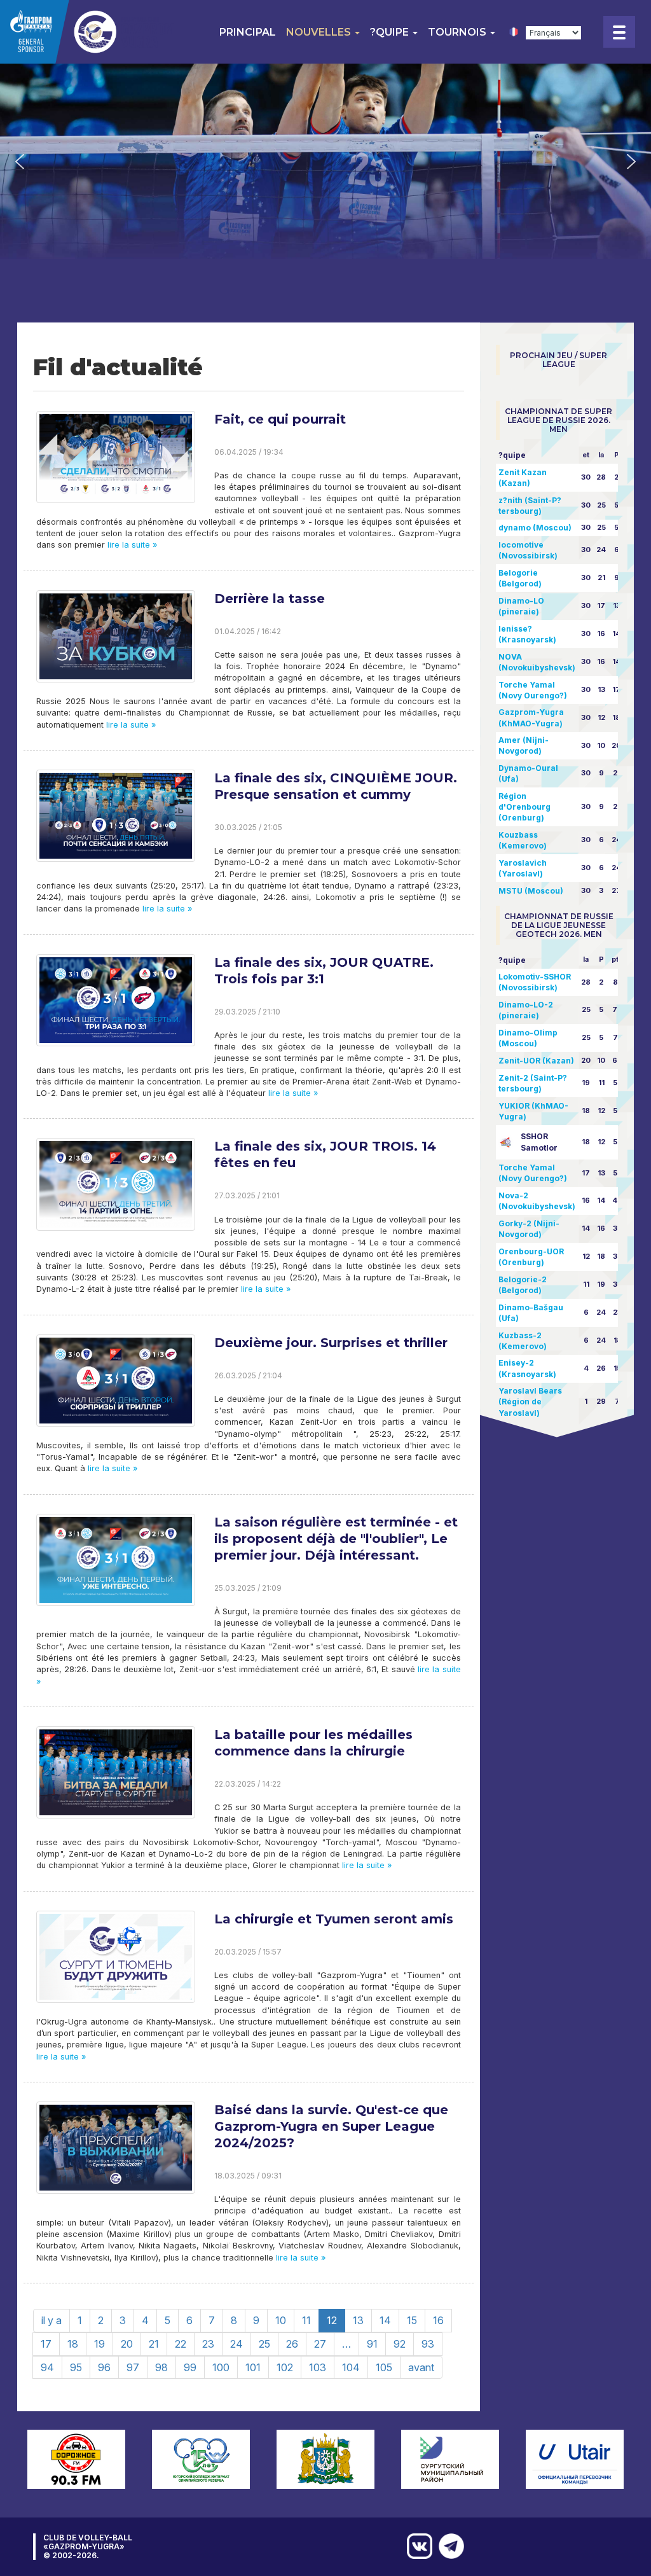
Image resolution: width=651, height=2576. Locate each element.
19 (99, 2344)
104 (351, 2367)
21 (154, 2344)
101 (253, 2367)
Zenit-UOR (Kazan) (536, 1061)
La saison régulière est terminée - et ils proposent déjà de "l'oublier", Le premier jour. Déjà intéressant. (336, 1539)
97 (133, 2367)
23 (208, 2344)
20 (127, 2344)
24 (236, 2344)
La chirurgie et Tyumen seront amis (334, 1919)
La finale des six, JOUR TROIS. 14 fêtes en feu (325, 1154)
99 (190, 2367)
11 (306, 2320)
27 (320, 2344)
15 (412, 2320)
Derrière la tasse (270, 599)
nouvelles (320, 32)
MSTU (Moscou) (531, 891)
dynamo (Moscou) (535, 528)
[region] (325, 161)
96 (104, 2367)
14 (385, 2320)
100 (221, 2367)
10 (281, 2320)
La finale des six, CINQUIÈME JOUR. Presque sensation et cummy (336, 786)
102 (285, 2367)
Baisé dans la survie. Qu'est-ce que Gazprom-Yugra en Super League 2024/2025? (331, 2126)
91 (372, 2344)
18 (73, 2344)
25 (264, 2344)
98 (161, 2367)
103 (318, 2367)
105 (384, 2367)
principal (248, 32)
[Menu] (619, 32)
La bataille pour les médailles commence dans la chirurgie (313, 1743)
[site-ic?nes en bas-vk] (416, 2546)
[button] (20, 162)
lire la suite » (131, 545)
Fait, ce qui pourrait (280, 419)
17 (46, 2344)
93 (428, 2344)
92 (400, 2344)
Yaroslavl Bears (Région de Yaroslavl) (530, 1402)
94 (47, 2367)
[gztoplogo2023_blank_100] (89, 32)
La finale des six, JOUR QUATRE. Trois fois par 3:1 (324, 971)
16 (438, 2320)
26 (292, 2344)
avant (421, 2367)
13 (358, 2320)
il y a (51, 2320)
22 (181, 2344)
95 (76, 2367)
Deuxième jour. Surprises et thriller (331, 1343)
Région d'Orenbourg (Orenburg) (524, 807)
